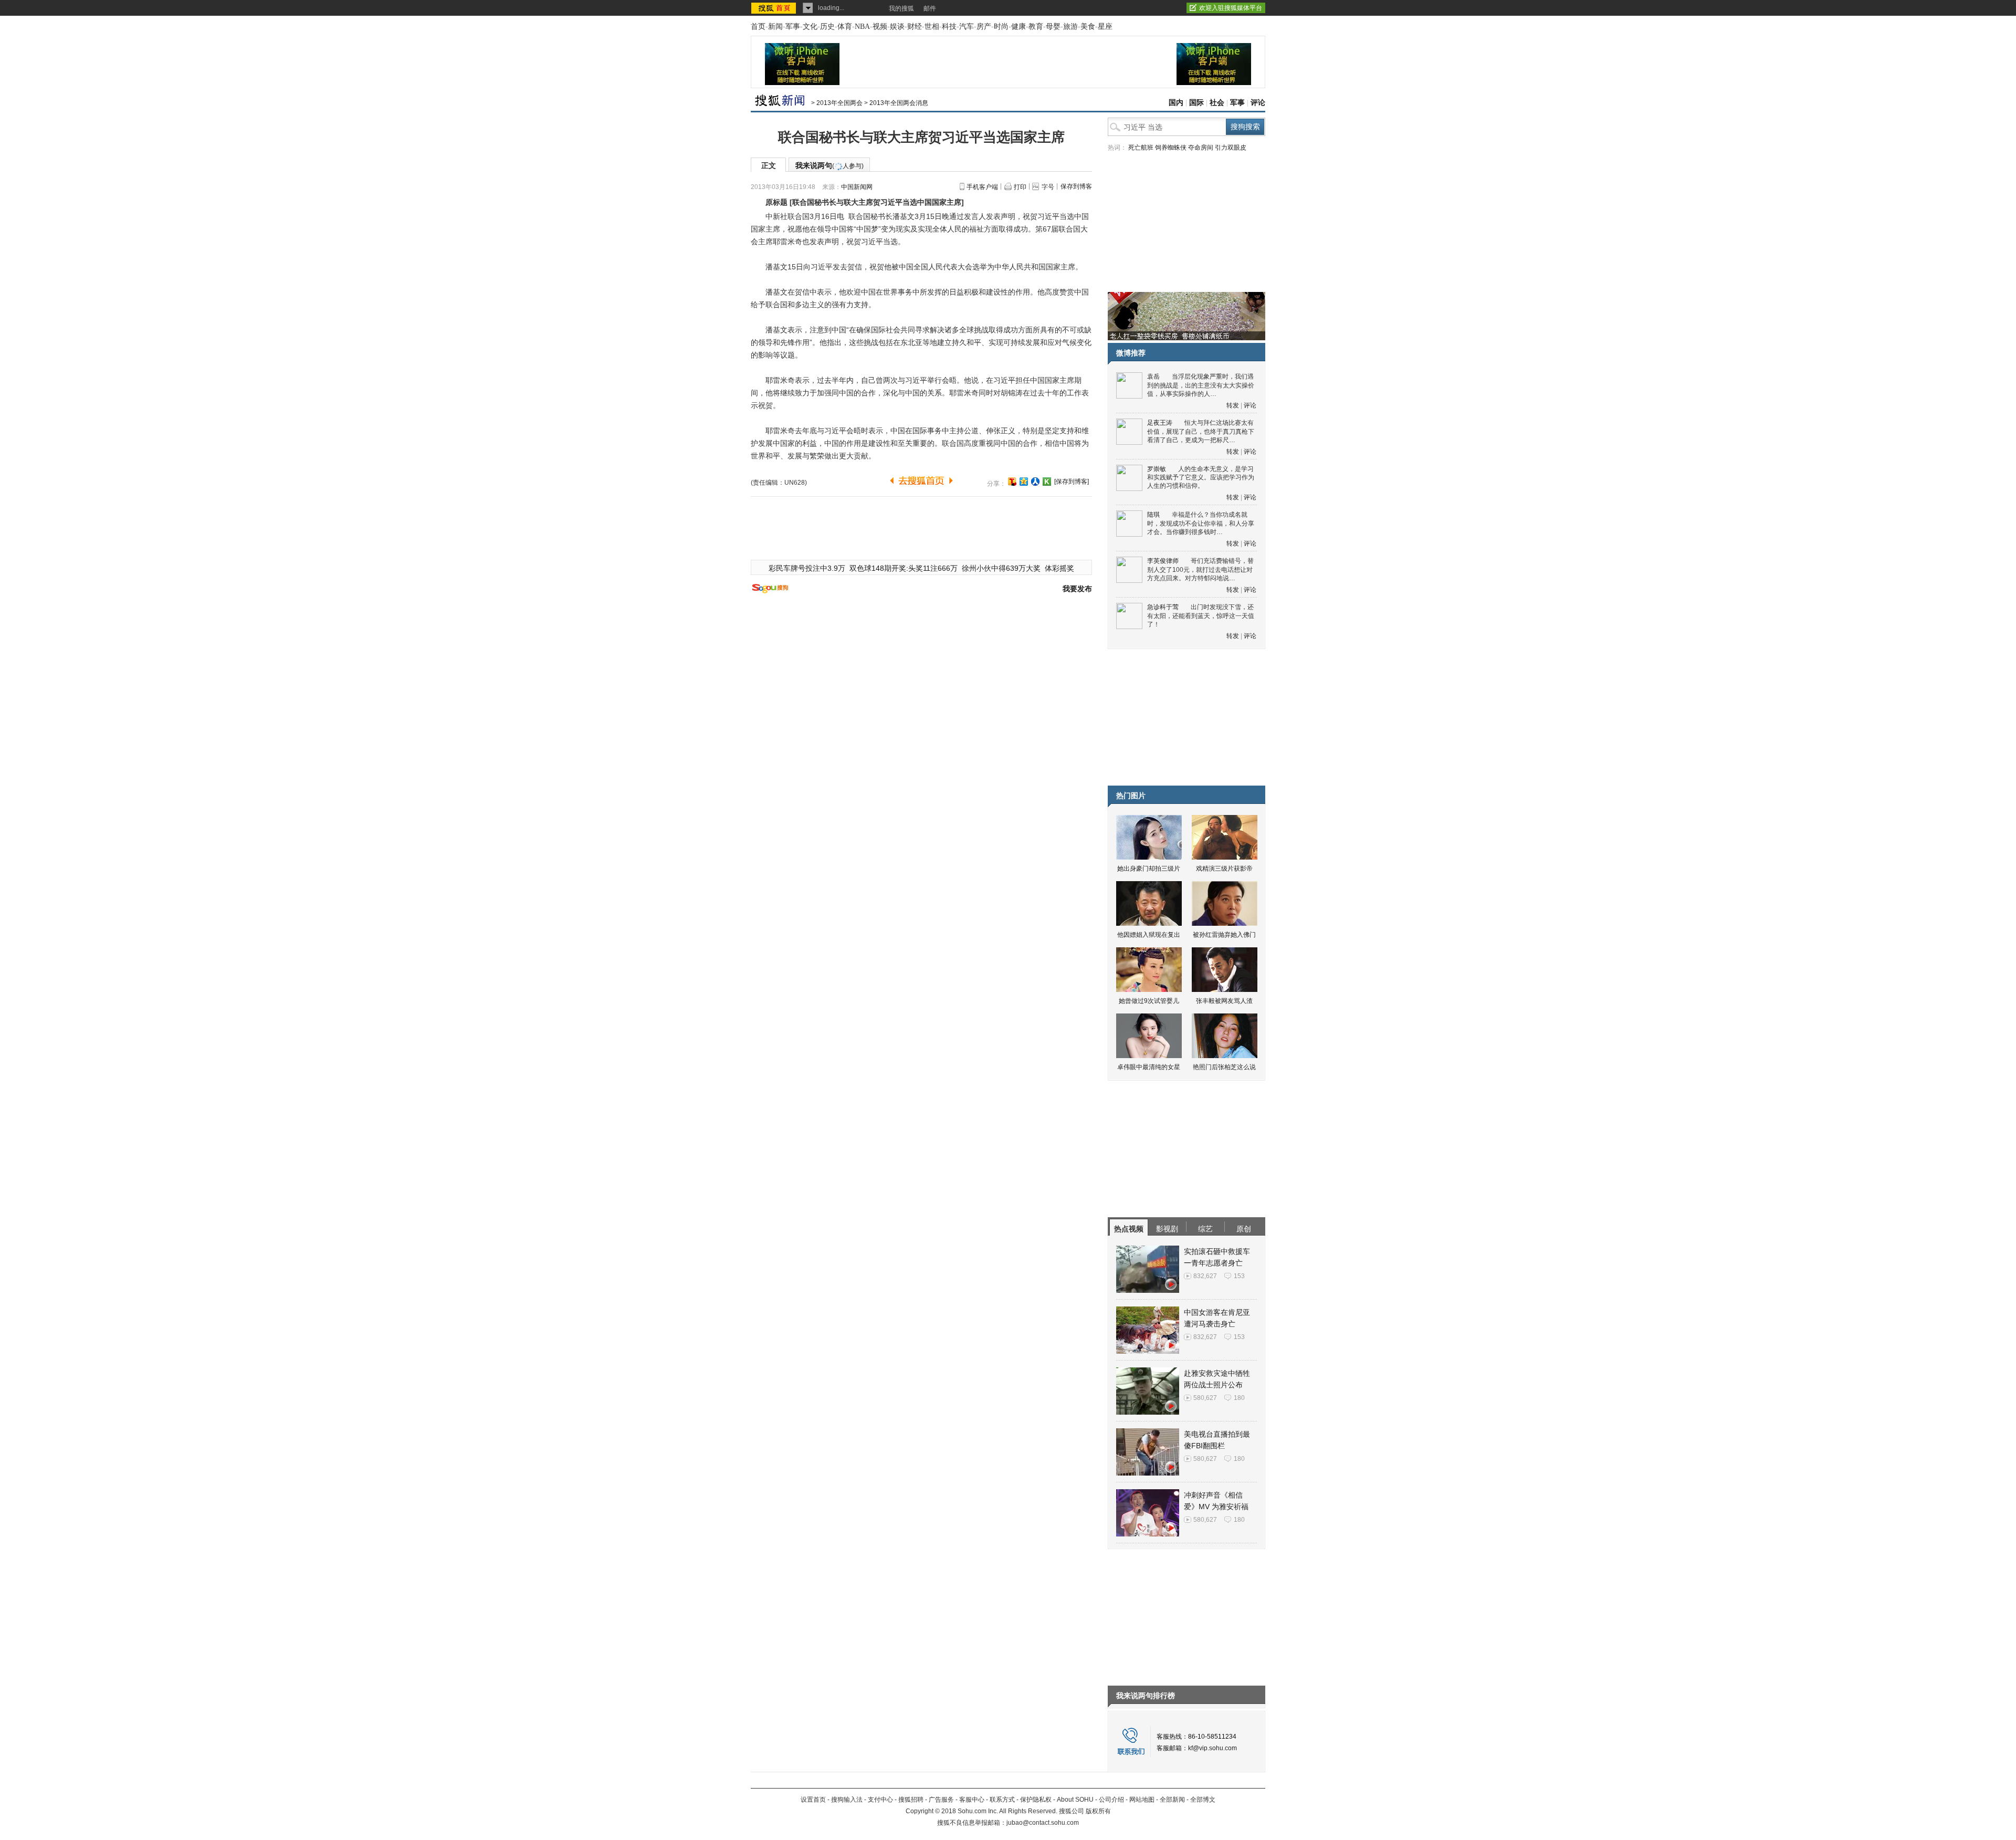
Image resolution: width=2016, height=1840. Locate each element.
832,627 (1205, 1276)
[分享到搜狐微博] (1012, 482)
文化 (810, 27)
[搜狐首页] (775, 8)
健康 (1018, 27)
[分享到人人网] (1035, 482)
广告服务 (941, 1800)
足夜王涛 (1160, 423)
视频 (880, 27)
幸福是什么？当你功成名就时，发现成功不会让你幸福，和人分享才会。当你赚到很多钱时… (1201, 523)
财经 (915, 27)
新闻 (775, 27)
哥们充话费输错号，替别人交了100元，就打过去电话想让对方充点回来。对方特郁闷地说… (1200, 569)
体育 (845, 27)
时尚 (1001, 27)
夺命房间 (1201, 148)
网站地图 (1142, 1800)
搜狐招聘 (911, 1800)
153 (1239, 1276)
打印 (1020, 187)
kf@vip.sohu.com (1212, 1748)
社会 (1217, 103)
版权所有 (1098, 1811)
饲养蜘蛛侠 (1171, 148)
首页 (758, 27)
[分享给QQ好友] (1024, 482)
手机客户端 (982, 187)
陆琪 (1153, 515)
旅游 (1070, 27)
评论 (1258, 103)
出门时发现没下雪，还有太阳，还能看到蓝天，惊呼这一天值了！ (1201, 616)
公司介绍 (1111, 1800)
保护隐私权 (1036, 1800)
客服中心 (972, 1800)
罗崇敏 (1157, 469)
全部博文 (1203, 1800)
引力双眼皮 (1231, 148)
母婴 (1053, 27)
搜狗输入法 (847, 1800)
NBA (862, 27)
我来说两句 (829, 165)
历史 (827, 27)
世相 (932, 27)
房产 (984, 27)
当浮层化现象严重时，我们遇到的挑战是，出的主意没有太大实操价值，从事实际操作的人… (1201, 385)
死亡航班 (1141, 148)
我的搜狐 (901, 8)
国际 (1196, 103)
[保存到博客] (1072, 482)
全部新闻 (1172, 1800)
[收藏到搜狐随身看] (1047, 482)
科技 (949, 27)
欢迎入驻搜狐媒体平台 (1231, 8)
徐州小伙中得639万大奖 (1001, 568)
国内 (1176, 103)
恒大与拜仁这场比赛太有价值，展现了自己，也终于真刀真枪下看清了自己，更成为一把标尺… (1201, 431)
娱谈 (897, 27)
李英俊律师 (1163, 561)
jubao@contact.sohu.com (1043, 1823)
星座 (1105, 27)
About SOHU (1075, 1800)
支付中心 (880, 1800)
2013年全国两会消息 (899, 103)
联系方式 (1002, 1800)
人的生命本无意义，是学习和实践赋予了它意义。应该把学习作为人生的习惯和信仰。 (1201, 478)
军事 (793, 27)
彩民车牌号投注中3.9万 (807, 568)
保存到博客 (1076, 186)
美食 (1088, 27)
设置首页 (813, 1800)
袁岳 (1153, 377)
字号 (1048, 187)
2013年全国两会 (839, 103)
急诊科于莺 (1163, 607)
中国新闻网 (857, 187)
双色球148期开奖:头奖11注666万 (904, 568)
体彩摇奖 (1059, 568)
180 (1239, 1398)
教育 (1036, 27)
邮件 (930, 8)
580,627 (1205, 1398)
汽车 (967, 27)
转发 (1233, 405)
